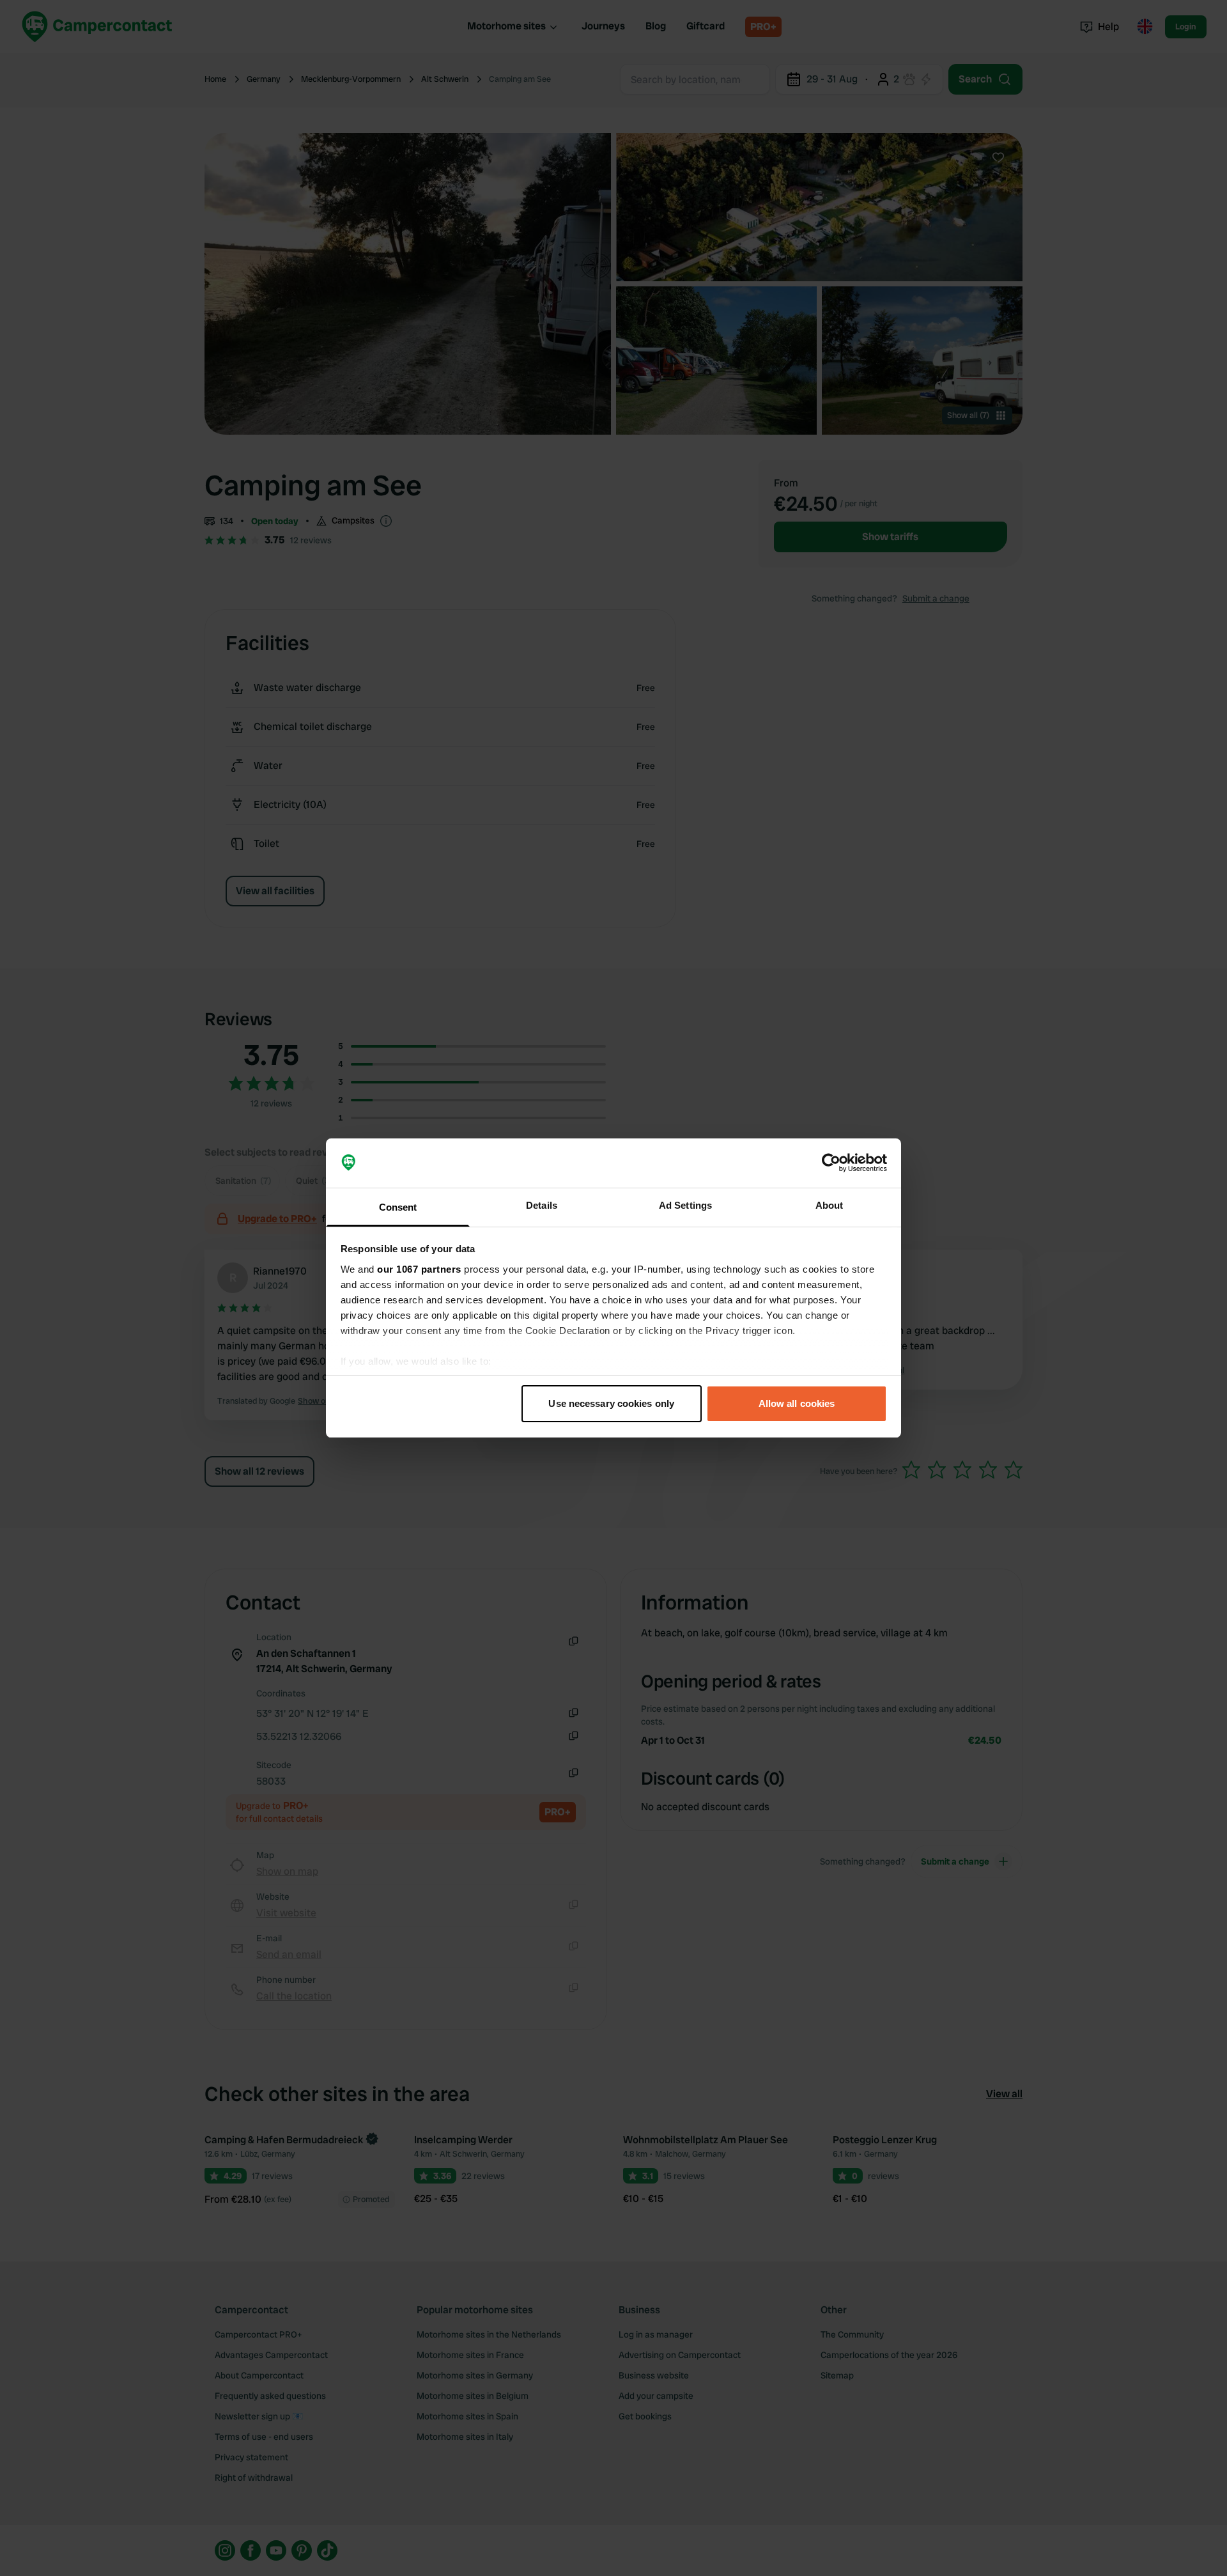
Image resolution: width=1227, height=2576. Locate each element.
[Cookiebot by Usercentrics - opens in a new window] (831, 1163)
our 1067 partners (419, 1269)
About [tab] (830, 1205)
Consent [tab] (398, 1207)
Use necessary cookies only (611, 1403)
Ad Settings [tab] (685, 1205)
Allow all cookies (797, 1403)
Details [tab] (542, 1205)
